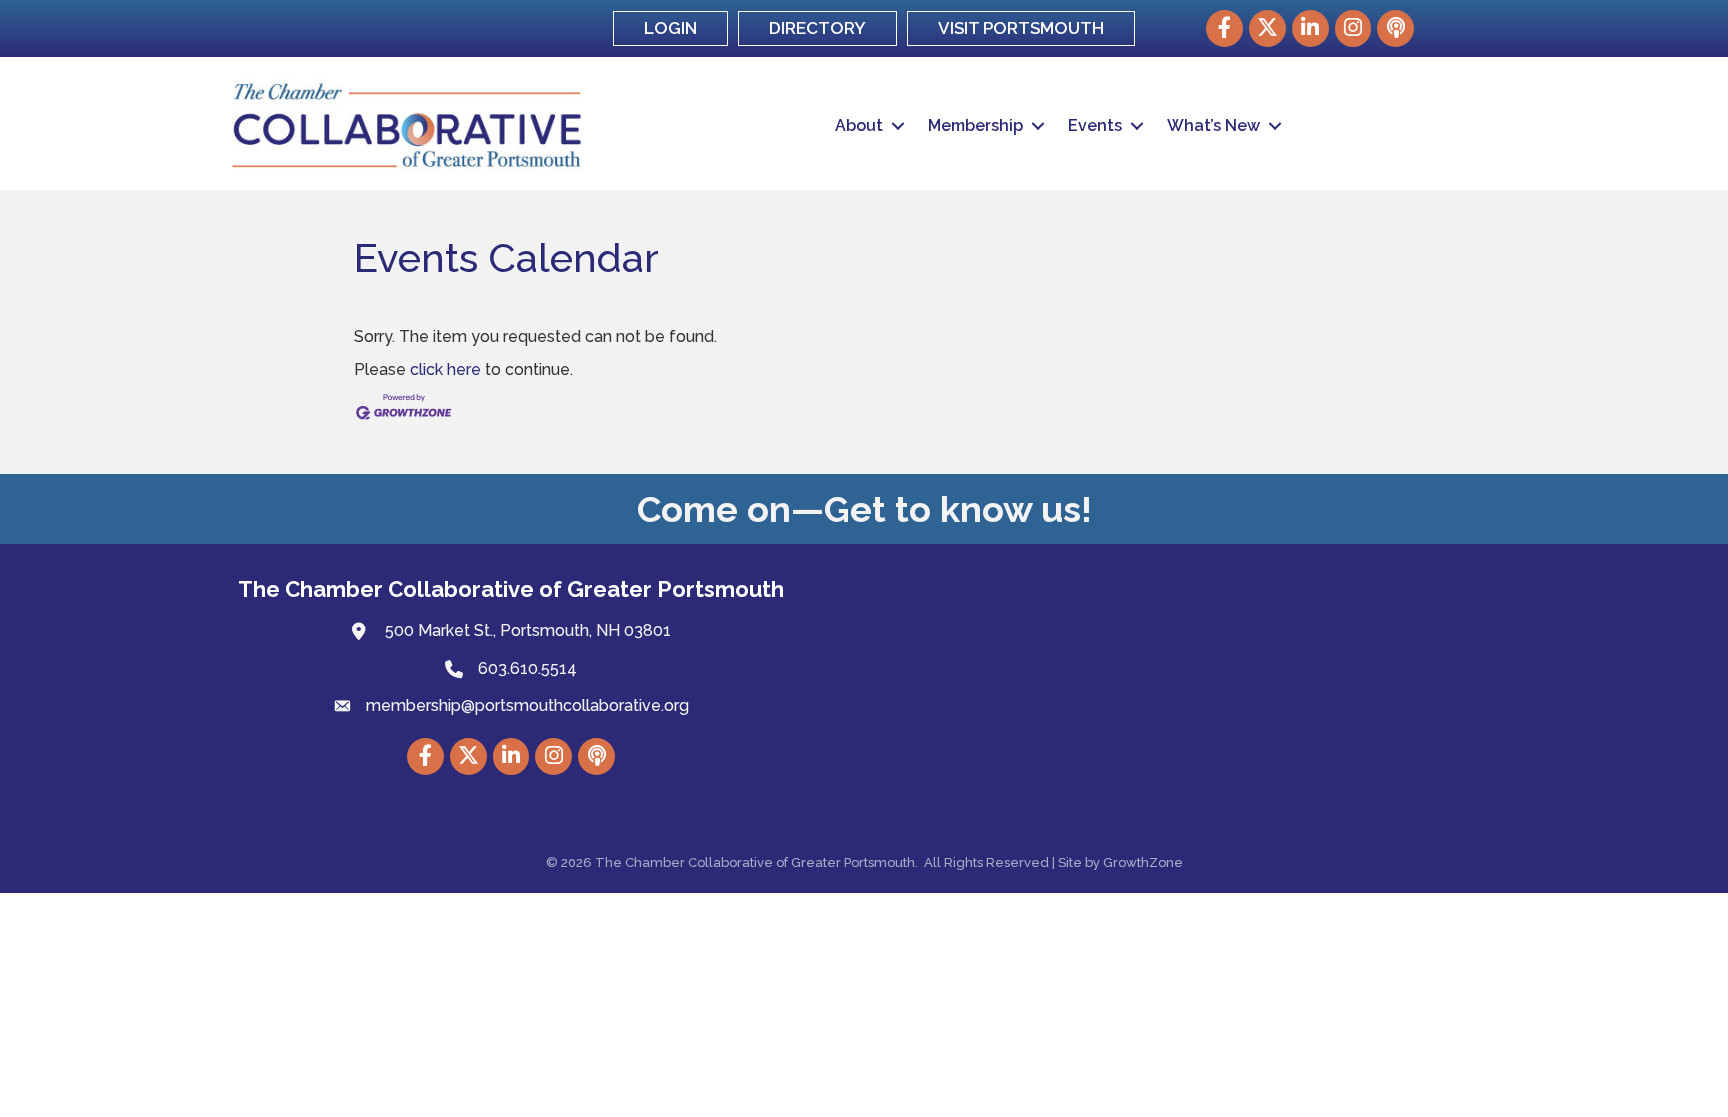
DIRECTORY (817, 28)
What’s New (1213, 125)
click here (445, 369)
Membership (975, 125)
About (859, 125)
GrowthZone (1143, 862)
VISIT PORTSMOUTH (1021, 28)
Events (1095, 125)
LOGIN (670, 28)
